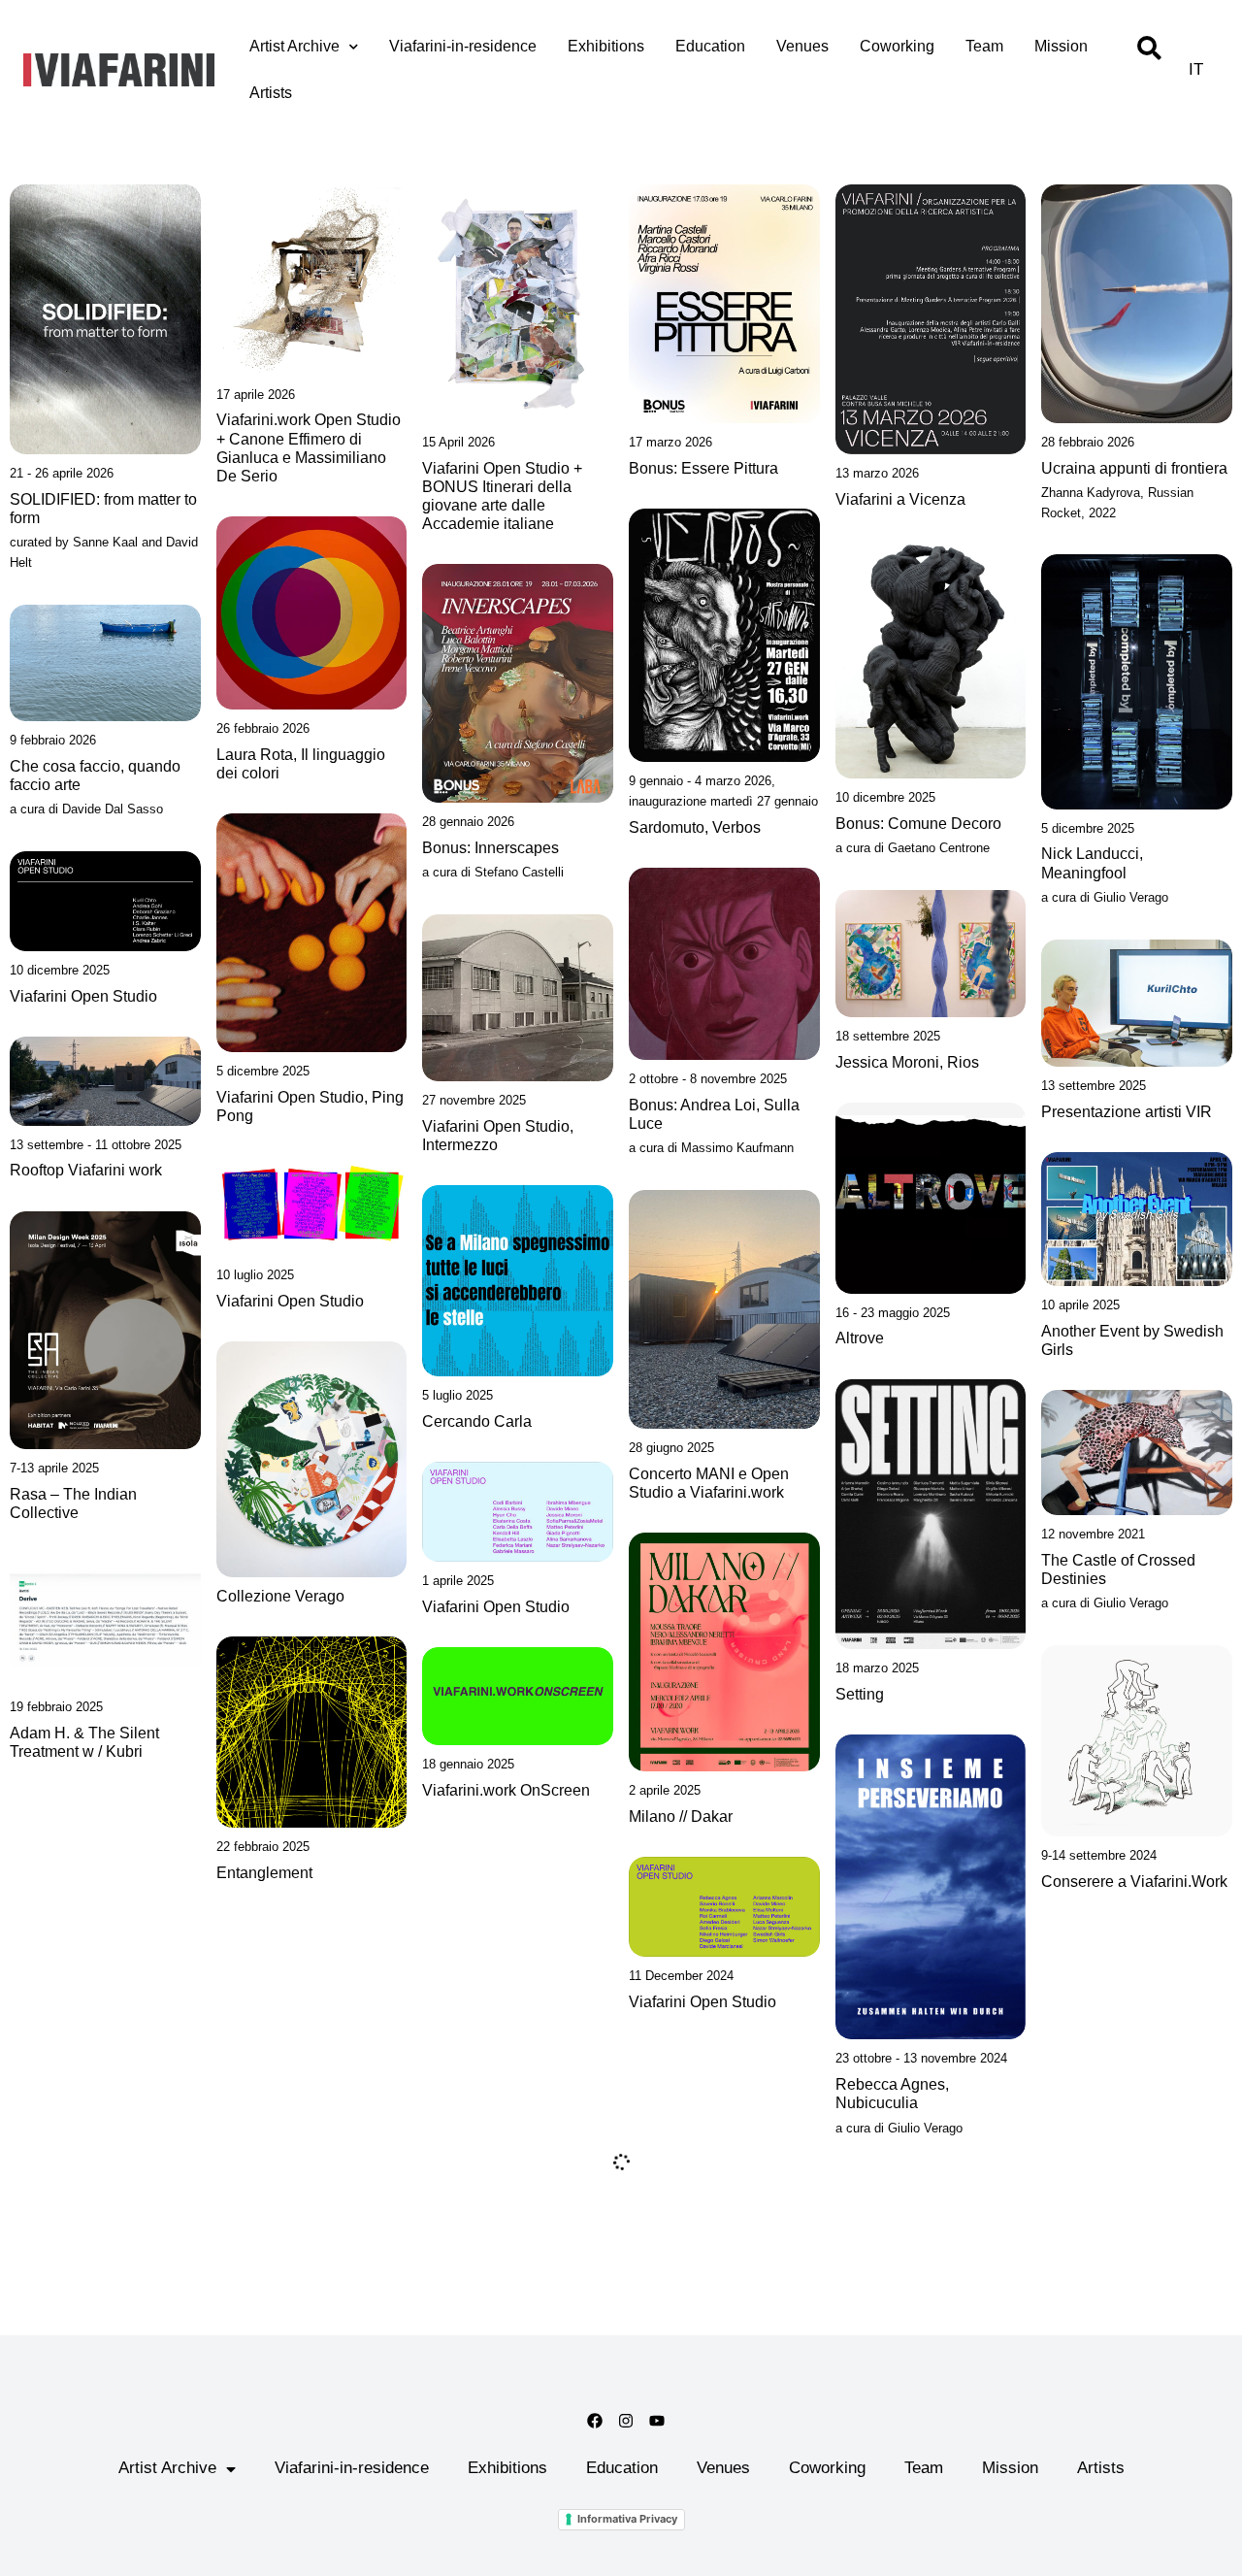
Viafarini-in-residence (463, 46)
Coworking (897, 46)
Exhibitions (606, 46)
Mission (1061, 46)
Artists (271, 93)
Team (984, 46)
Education (710, 46)
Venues (802, 46)
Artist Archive (294, 46)
